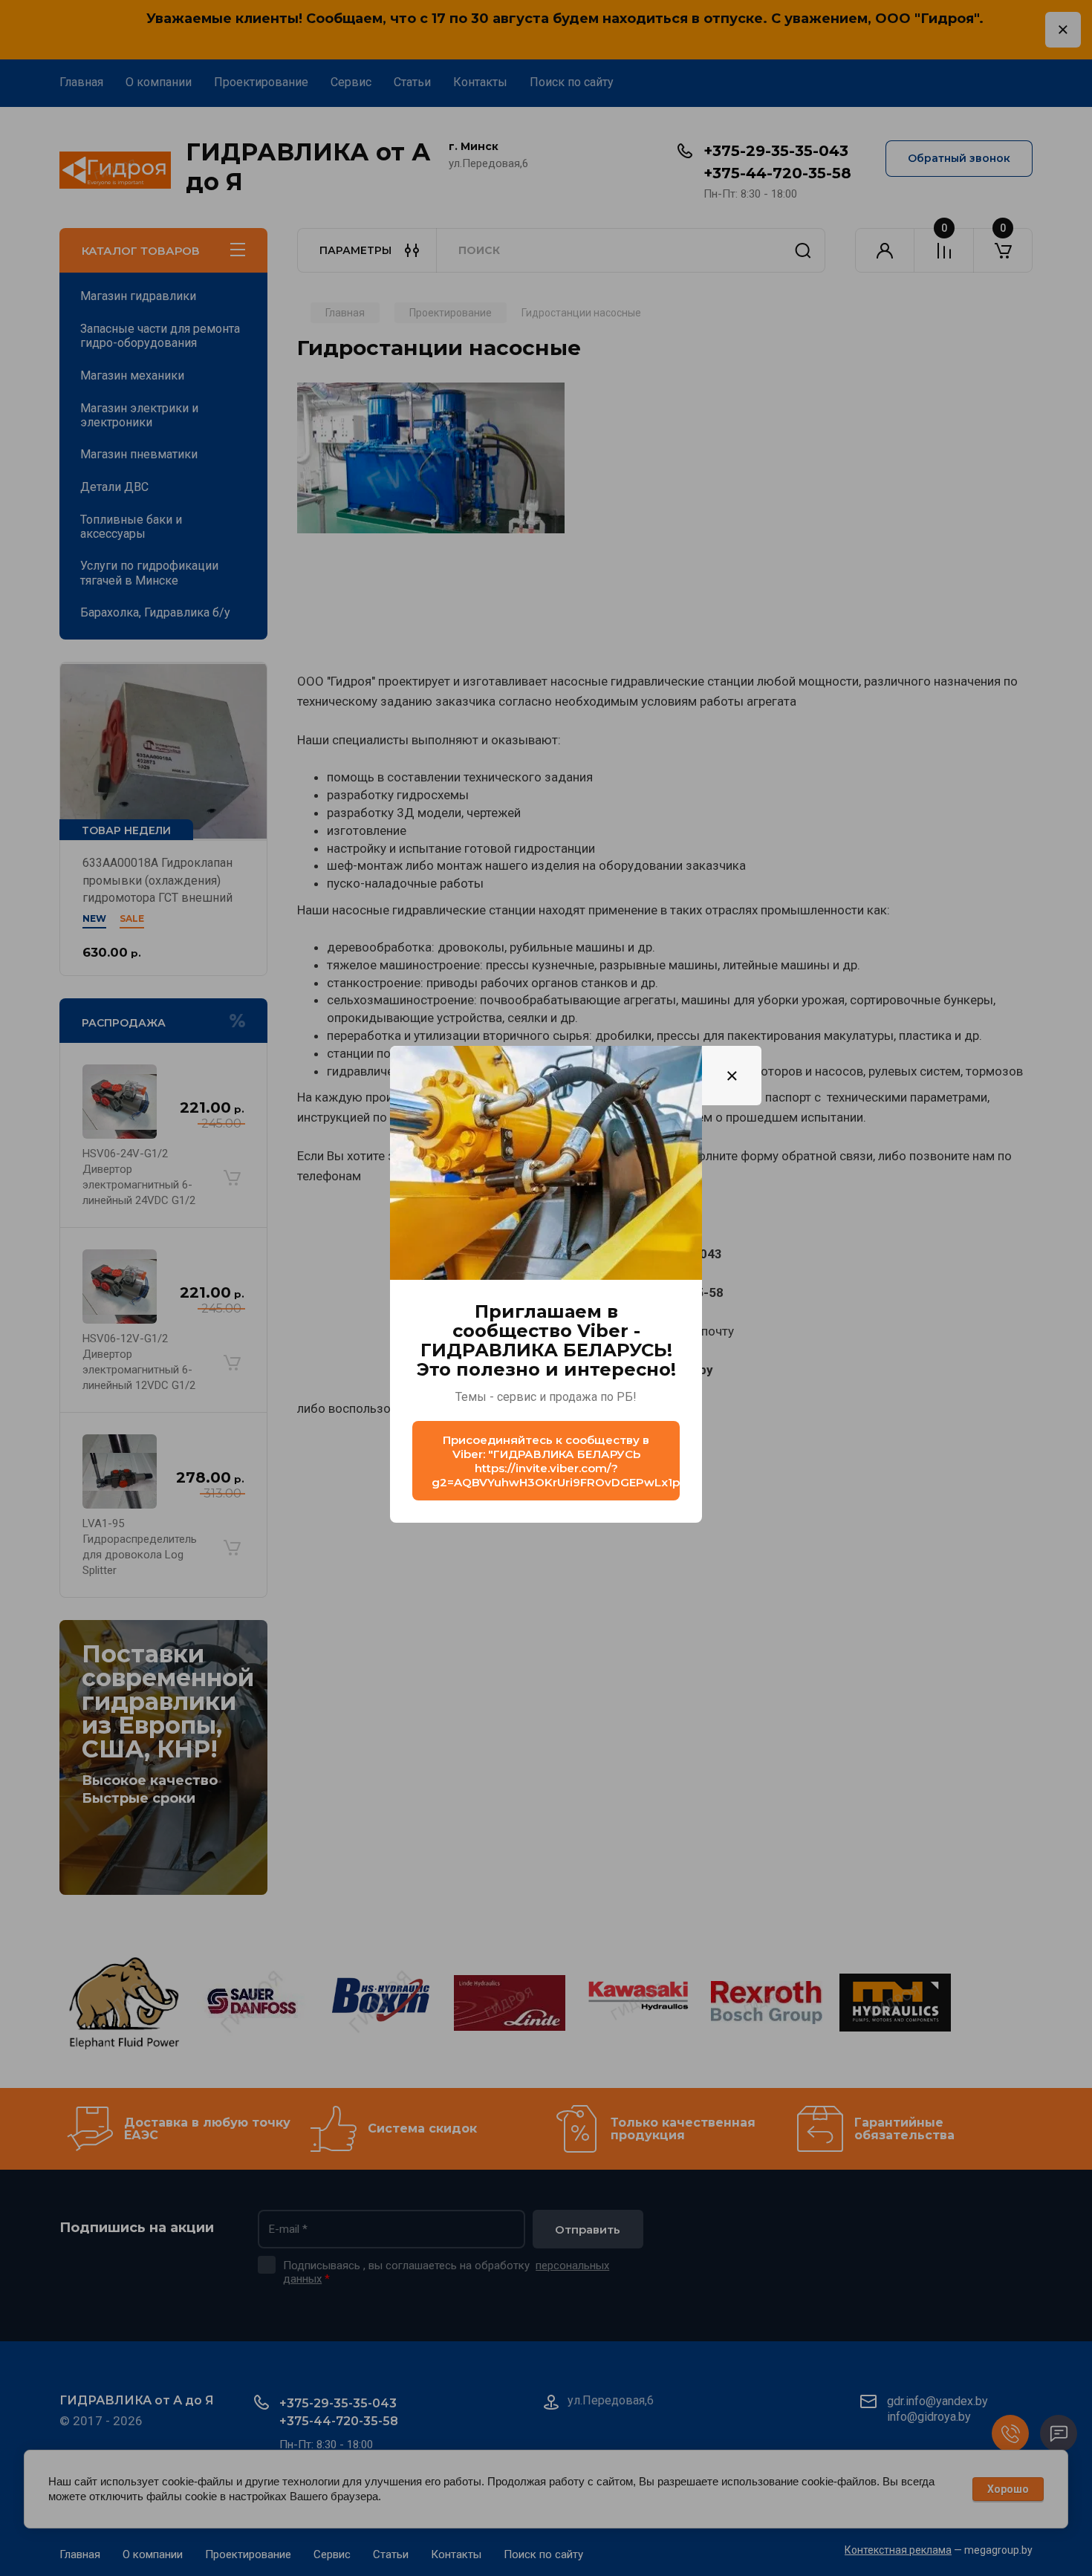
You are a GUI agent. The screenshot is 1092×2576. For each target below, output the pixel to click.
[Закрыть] (732, 1076)
